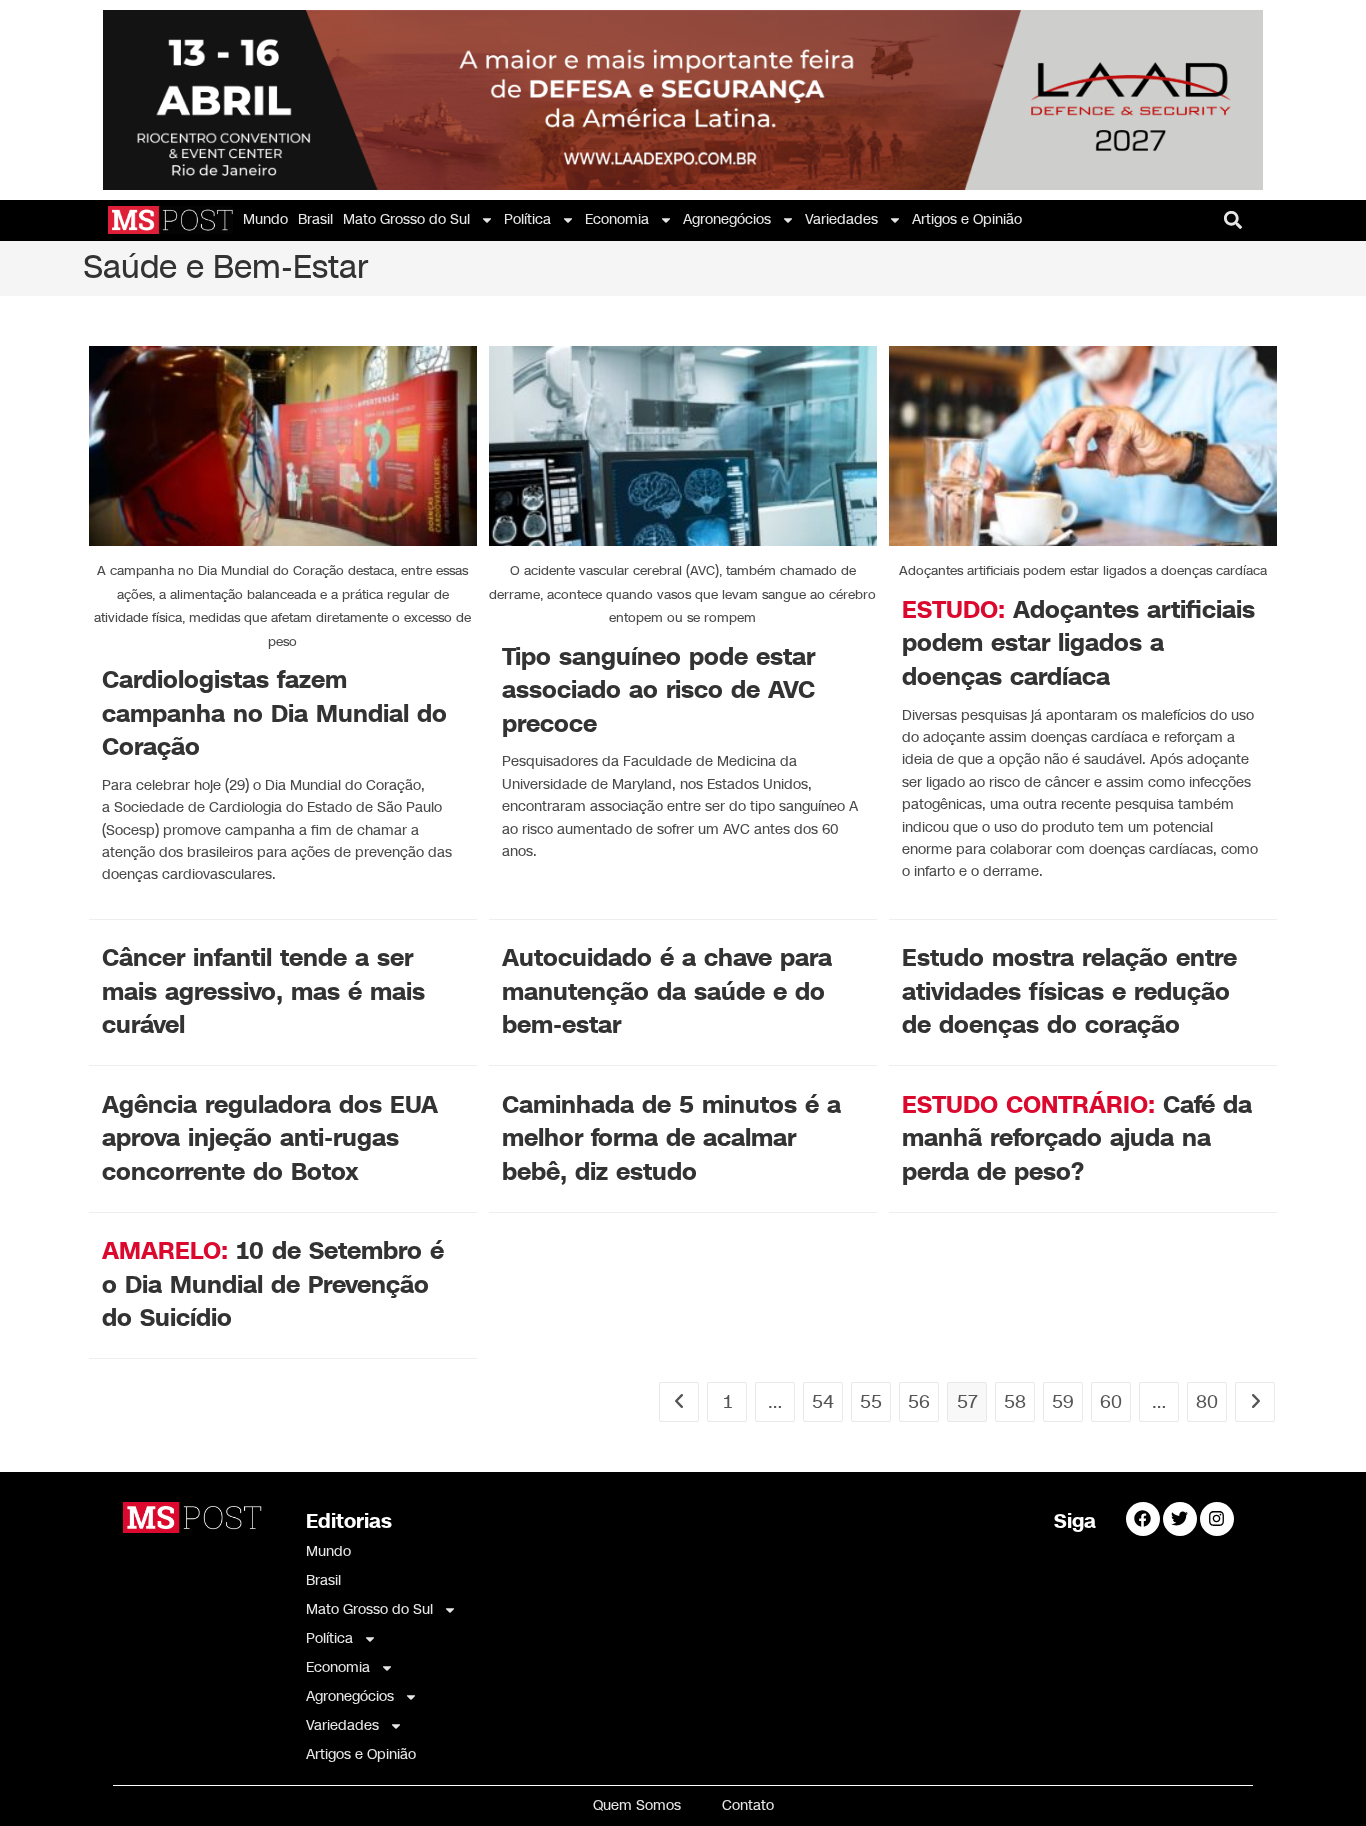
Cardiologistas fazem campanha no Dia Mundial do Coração (274, 713)
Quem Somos (637, 1805)
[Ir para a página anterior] (679, 1402)
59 (1063, 1402)
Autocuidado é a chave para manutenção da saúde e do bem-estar (667, 991)
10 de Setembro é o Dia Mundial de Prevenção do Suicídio (273, 1284)
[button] (1233, 220)
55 (871, 1402)
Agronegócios (727, 219)
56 (919, 1402)
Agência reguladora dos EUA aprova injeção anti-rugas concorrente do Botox (270, 1138)
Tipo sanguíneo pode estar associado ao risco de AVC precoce (658, 690)
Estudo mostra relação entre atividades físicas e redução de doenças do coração (1069, 991)
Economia (617, 219)
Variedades (841, 219)
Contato (748, 1805)
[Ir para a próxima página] (1255, 1402)
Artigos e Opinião (967, 219)
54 (823, 1402)
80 (1207, 1402)
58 (1015, 1402)
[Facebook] (1143, 1519)
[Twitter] (1180, 1519)
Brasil (315, 219)
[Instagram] (1217, 1519)
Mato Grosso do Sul (406, 219)
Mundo (265, 219)
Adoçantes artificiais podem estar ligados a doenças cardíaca (1078, 643)
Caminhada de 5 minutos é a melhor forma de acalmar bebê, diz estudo (671, 1138)
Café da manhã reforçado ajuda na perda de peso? (1077, 1138)
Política (527, 219)
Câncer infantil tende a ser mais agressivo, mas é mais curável (263, 991)
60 (1111, 1402)
